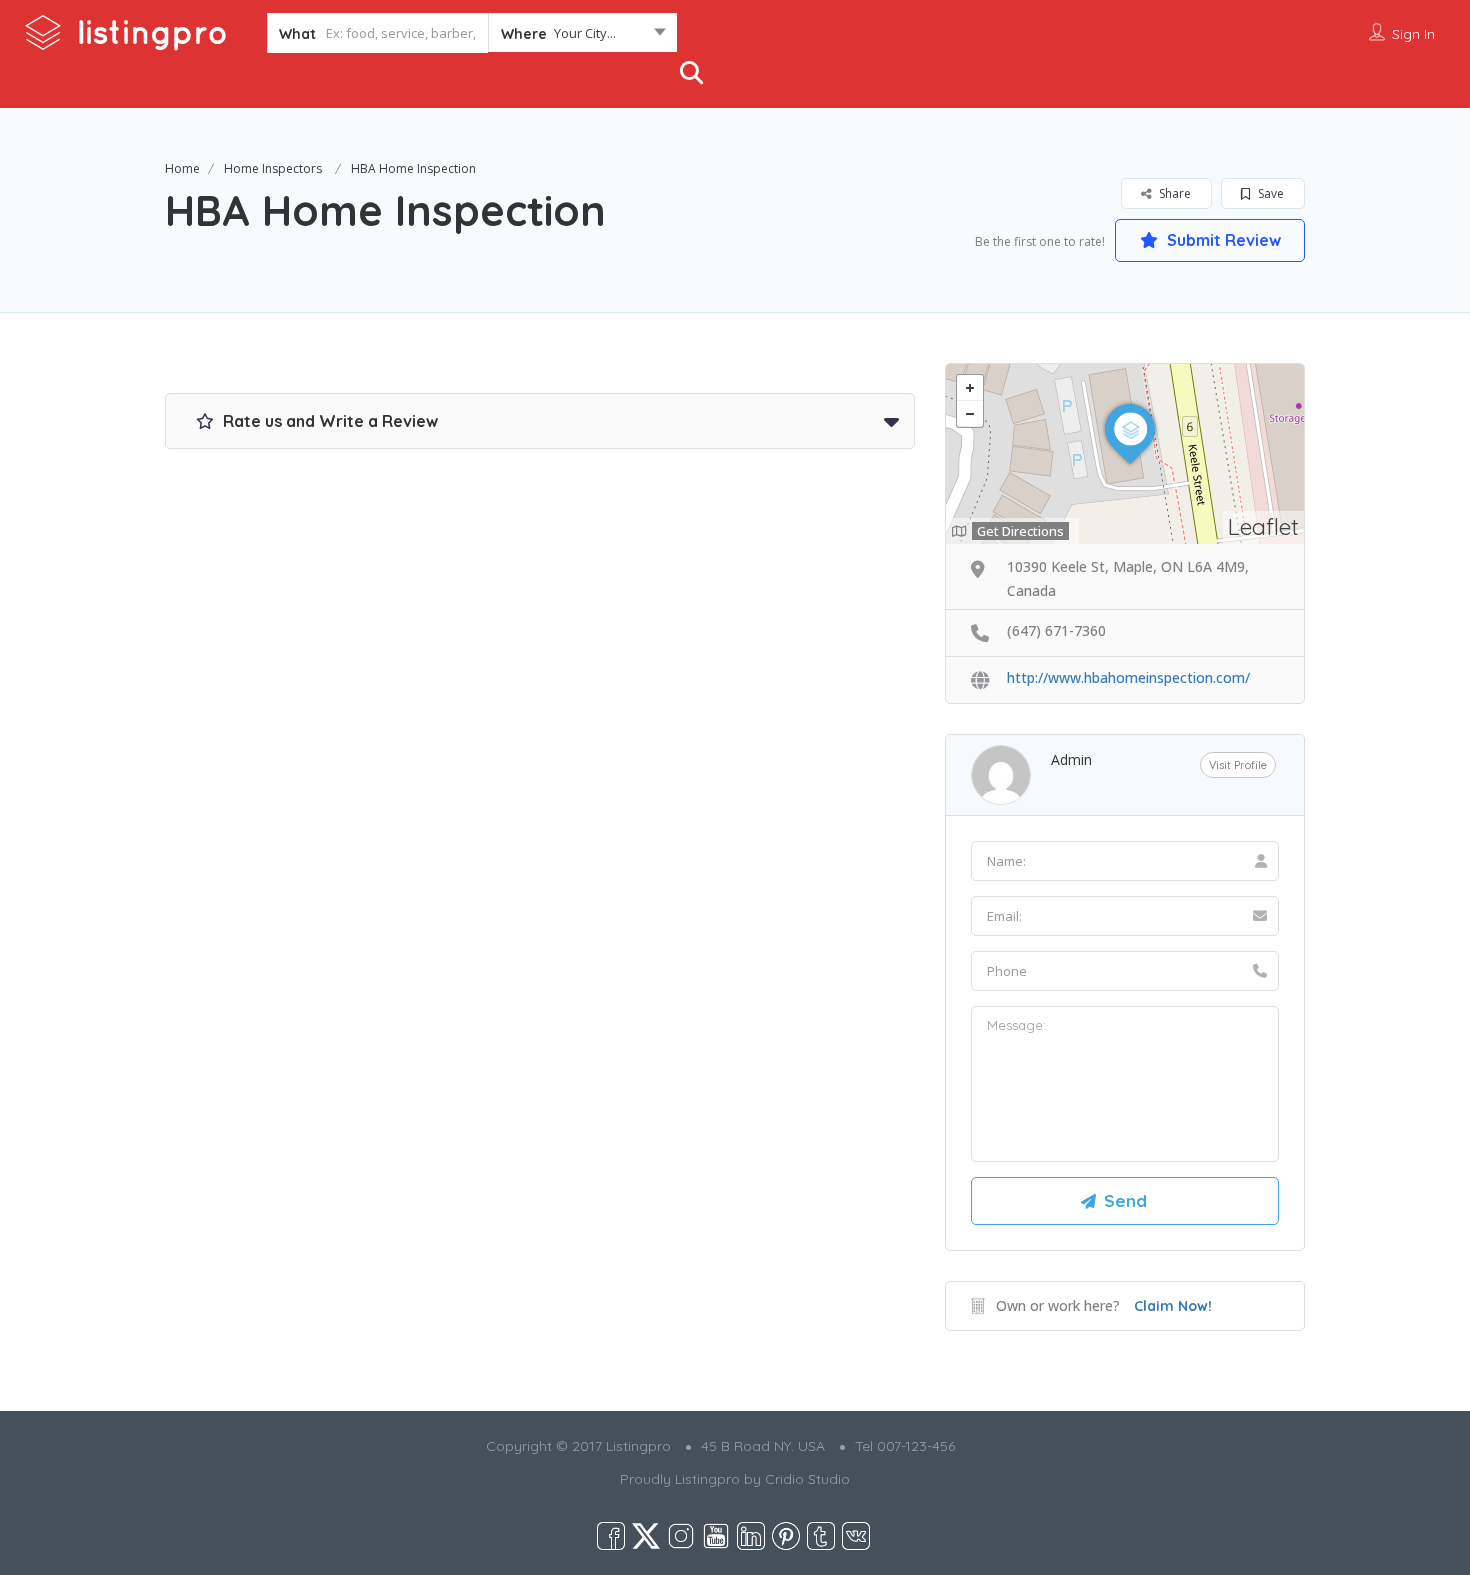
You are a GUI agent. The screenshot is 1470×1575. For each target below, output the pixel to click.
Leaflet (1263, 526)
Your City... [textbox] (585, 33)
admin (1071, 759)
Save (1269, 193)
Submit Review (1222, 240)
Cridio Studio (807, 1479)
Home (182, 168)
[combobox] (582, 37)
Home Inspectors (273, 168)
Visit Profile (1238, 765)
